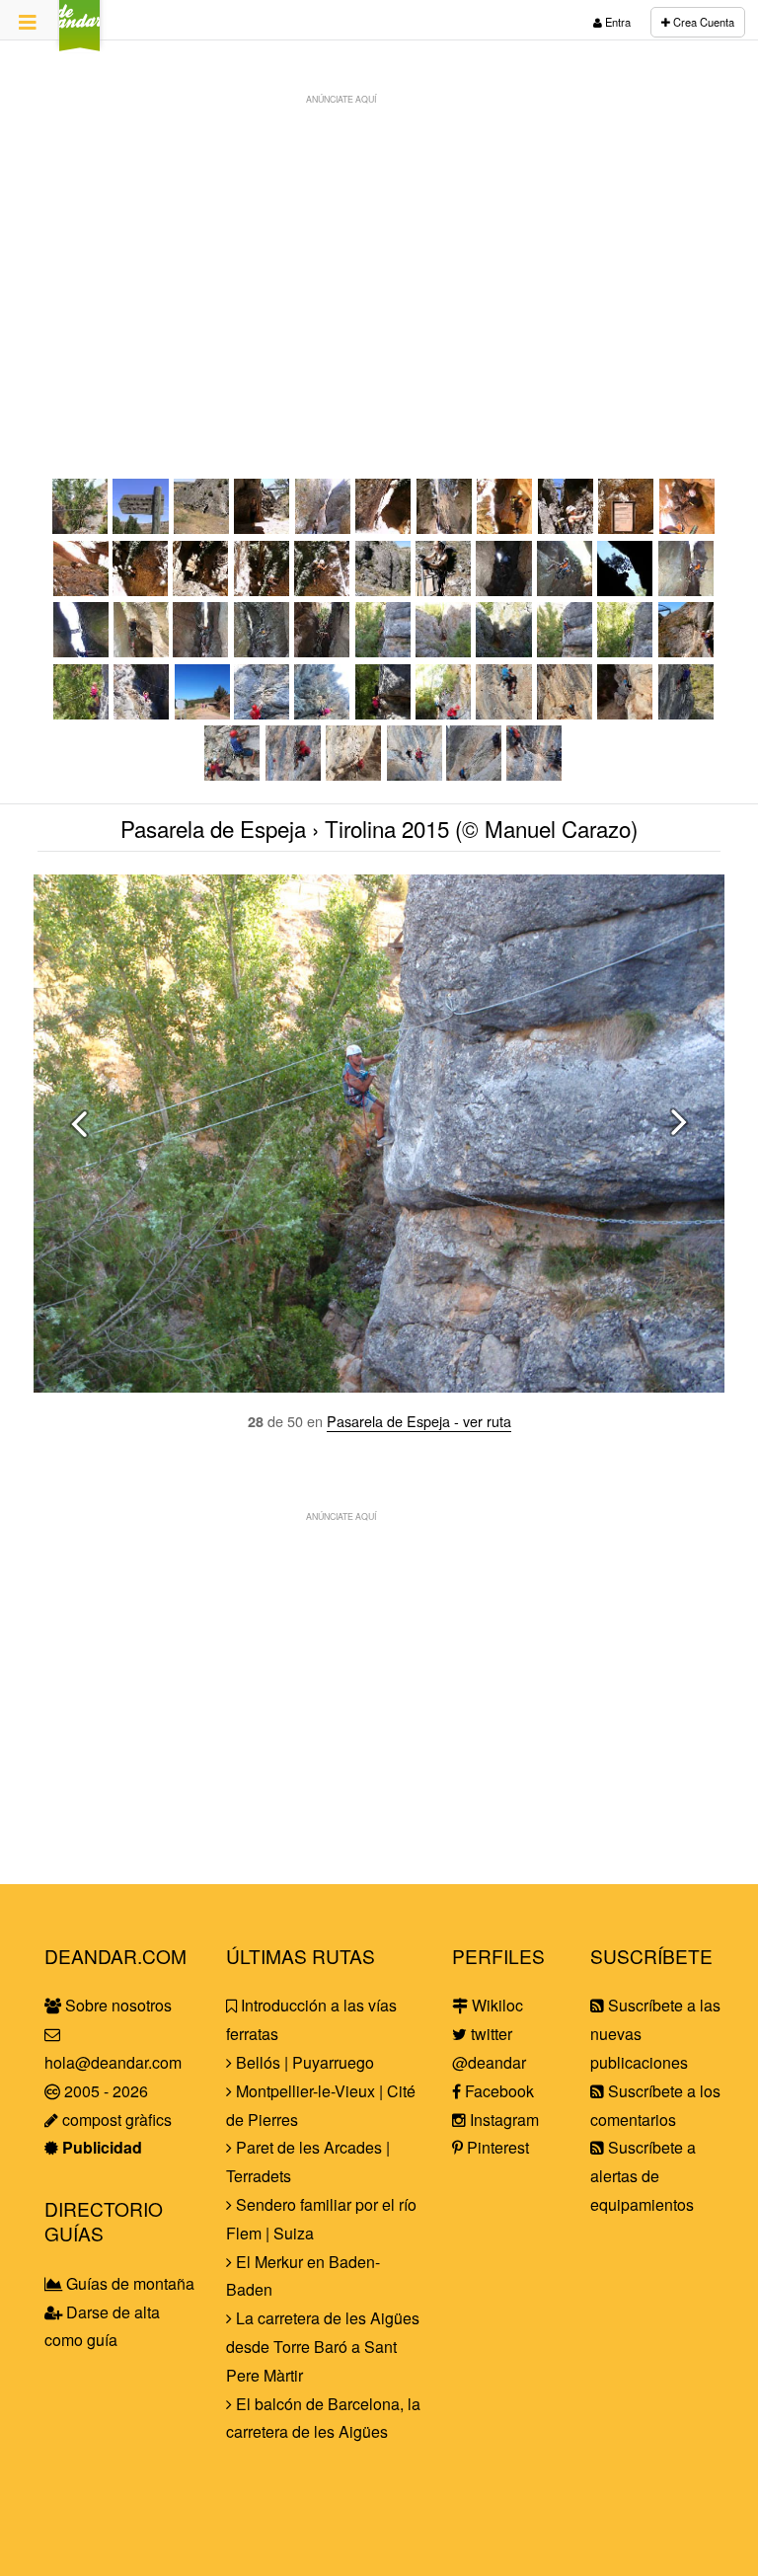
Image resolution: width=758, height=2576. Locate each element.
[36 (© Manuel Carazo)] (202, 713)
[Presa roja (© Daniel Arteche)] (262, 590)
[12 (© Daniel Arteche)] (141, 590)
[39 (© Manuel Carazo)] (383, 713)
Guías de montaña (128, 2283)
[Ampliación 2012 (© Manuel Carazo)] (504, 590)
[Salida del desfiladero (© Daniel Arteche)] (383, 590)
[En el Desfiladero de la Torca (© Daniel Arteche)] (262, 528)
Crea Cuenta (702, 22)
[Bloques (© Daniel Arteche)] (323, 528)
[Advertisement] (379, 253)
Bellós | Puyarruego (303, 2062)
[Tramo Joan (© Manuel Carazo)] (504, 713)
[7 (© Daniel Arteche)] (505, 528)
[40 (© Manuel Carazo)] (444, 713)
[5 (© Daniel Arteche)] (383, 528)
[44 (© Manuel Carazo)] (686, 713)
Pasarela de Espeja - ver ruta (419, 1421)
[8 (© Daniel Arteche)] (566, 528)
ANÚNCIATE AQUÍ (341, 99)
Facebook (497, 2091)
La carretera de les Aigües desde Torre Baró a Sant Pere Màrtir (323, 2347)
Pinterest (496, 2147)
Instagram (502, 2120)
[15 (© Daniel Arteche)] (322, 590)
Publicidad (100, 2147)
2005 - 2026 (104, 2091)
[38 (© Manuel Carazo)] (322, 713)
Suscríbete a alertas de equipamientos (643, 2176)
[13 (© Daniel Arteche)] (201, 590)
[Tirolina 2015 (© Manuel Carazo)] (80, 528)
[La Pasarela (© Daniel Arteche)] (202, 528)
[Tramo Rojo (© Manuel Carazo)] (232, 774)
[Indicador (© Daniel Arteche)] (141, 528)
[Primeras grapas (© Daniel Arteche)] (445, 528)
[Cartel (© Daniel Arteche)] (626, 528)
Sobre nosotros (116, 2005)
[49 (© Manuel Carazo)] (474, 774)
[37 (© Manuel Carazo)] (262, 713)
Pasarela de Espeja (213, 828)
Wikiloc (495, 2005)
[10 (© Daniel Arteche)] (687, 528)
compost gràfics (115, 2120)
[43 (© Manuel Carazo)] (625, 713)
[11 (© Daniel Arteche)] (81, 590)
